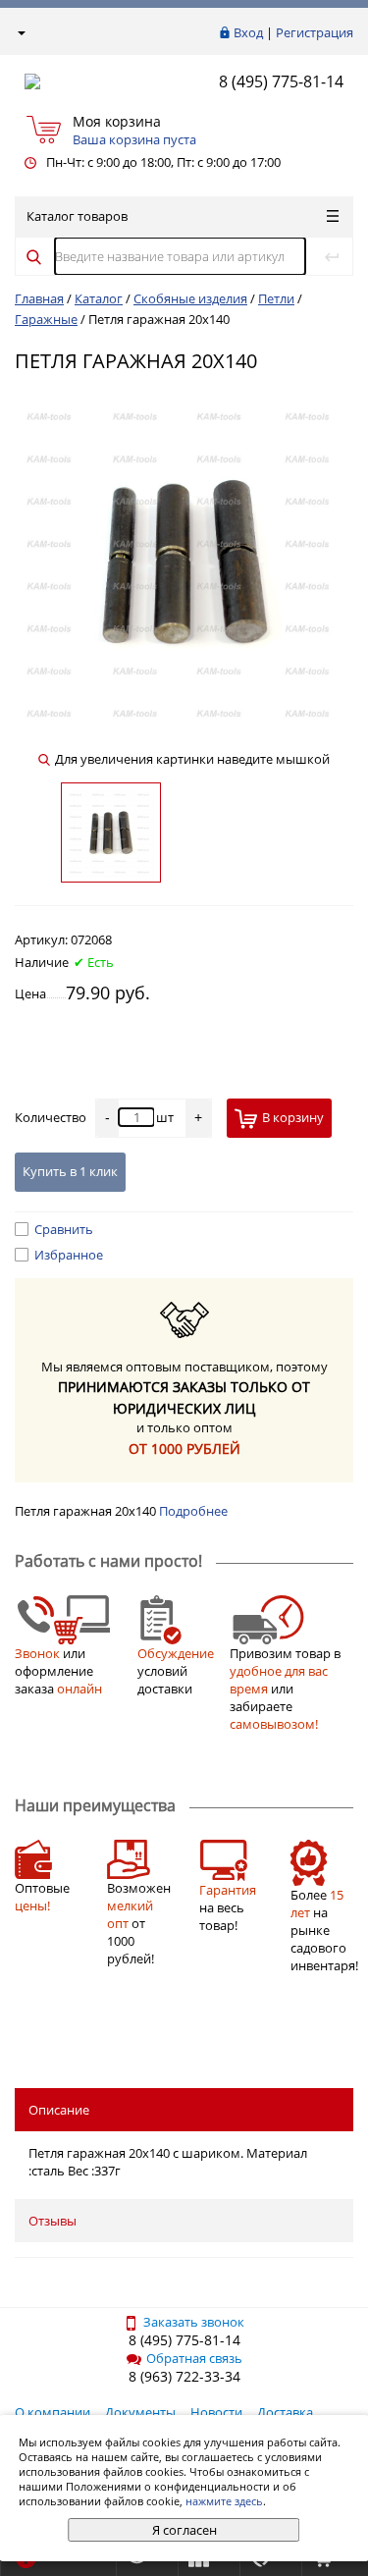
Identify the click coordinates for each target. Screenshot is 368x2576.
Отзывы (53, 2221)
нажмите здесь (224, 2501)
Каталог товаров (77, 216)
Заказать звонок (194, 2322)
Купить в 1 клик (70, 1171)
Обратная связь (194, 2358)
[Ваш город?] (20, 32)
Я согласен (184, 2530)
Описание (59, 2110)
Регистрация (315, 32)
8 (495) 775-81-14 (281, 81)
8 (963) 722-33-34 (184, 2376)
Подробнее (193, 1511)
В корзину (293, 1117)
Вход (248, 32)
